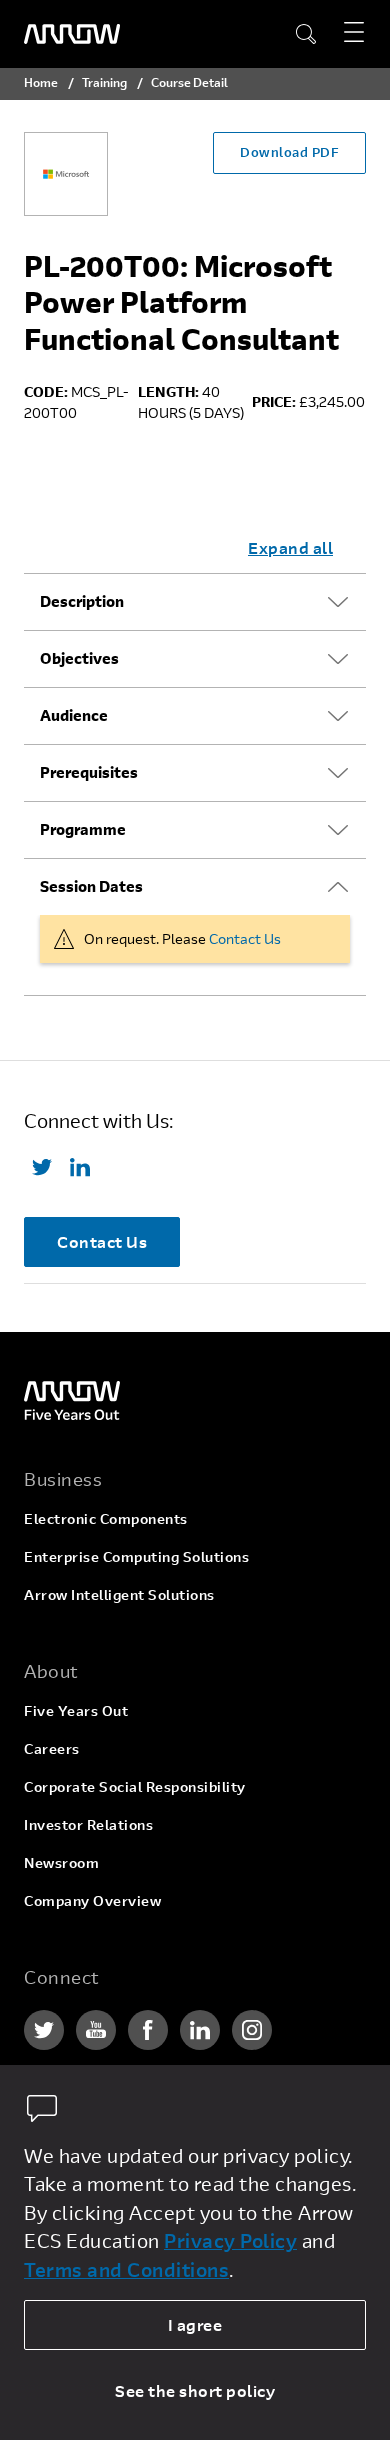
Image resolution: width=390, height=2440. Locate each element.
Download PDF (289, 152)
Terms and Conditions (126, 2269)
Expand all (290, 547)
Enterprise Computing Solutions (136, 1556)
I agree (195, 2324)
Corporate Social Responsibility (135, 1786)
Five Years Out (76, 1710)
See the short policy (195, 2390)
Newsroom (61, 1862)
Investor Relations (88, 1824)
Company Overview (92, 1900)
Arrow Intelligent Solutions (119, 1594)
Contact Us (245, 938)
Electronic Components (106, 1518)
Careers (52, 1748)
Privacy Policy (230, 2240)
